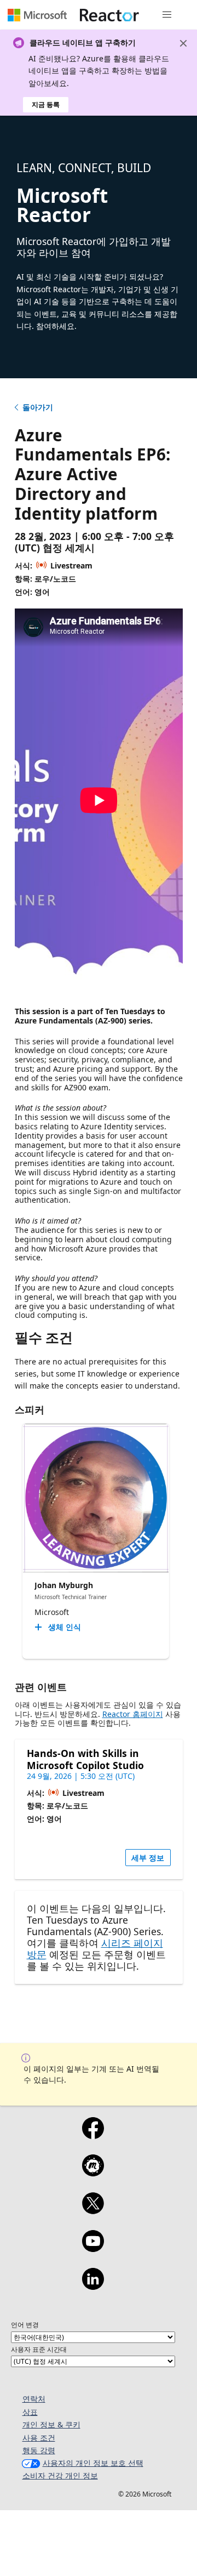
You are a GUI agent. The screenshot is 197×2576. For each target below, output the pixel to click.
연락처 (34, 2399)
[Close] (183, 43)
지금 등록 (46, 104)
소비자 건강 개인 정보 (60, 2475)
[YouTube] (93, 2248)
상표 (30, 2412)
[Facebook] (93, 2135)
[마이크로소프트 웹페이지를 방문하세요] (37, 15)
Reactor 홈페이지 (133, 1714)
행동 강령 (39, 2450)
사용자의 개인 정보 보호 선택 (93, 2463)
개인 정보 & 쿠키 (51, 2424)
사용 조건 (39, 2438)
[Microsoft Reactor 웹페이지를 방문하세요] (109, 15)
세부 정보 (148, 1858)
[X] (93, 2210)
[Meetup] (93, 2173)
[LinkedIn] (93, 2286)
